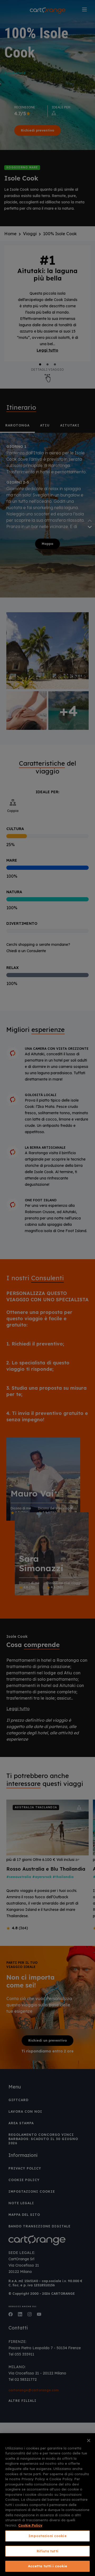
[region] (47, 2505)
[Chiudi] (89, 2441)
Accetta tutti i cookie (48, 2566)
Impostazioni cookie (47, 2536)
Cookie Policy (30, 2525)
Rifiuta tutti (47, 2551)
